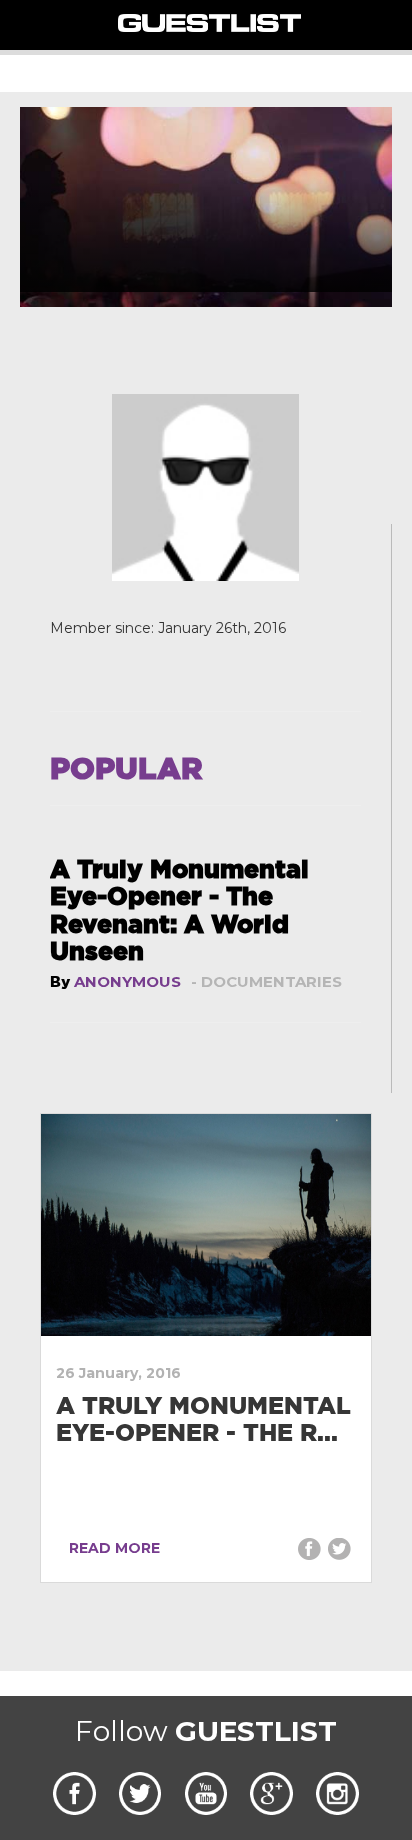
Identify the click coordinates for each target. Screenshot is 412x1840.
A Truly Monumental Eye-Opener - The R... (203, 1418)
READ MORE (110, 1548)
